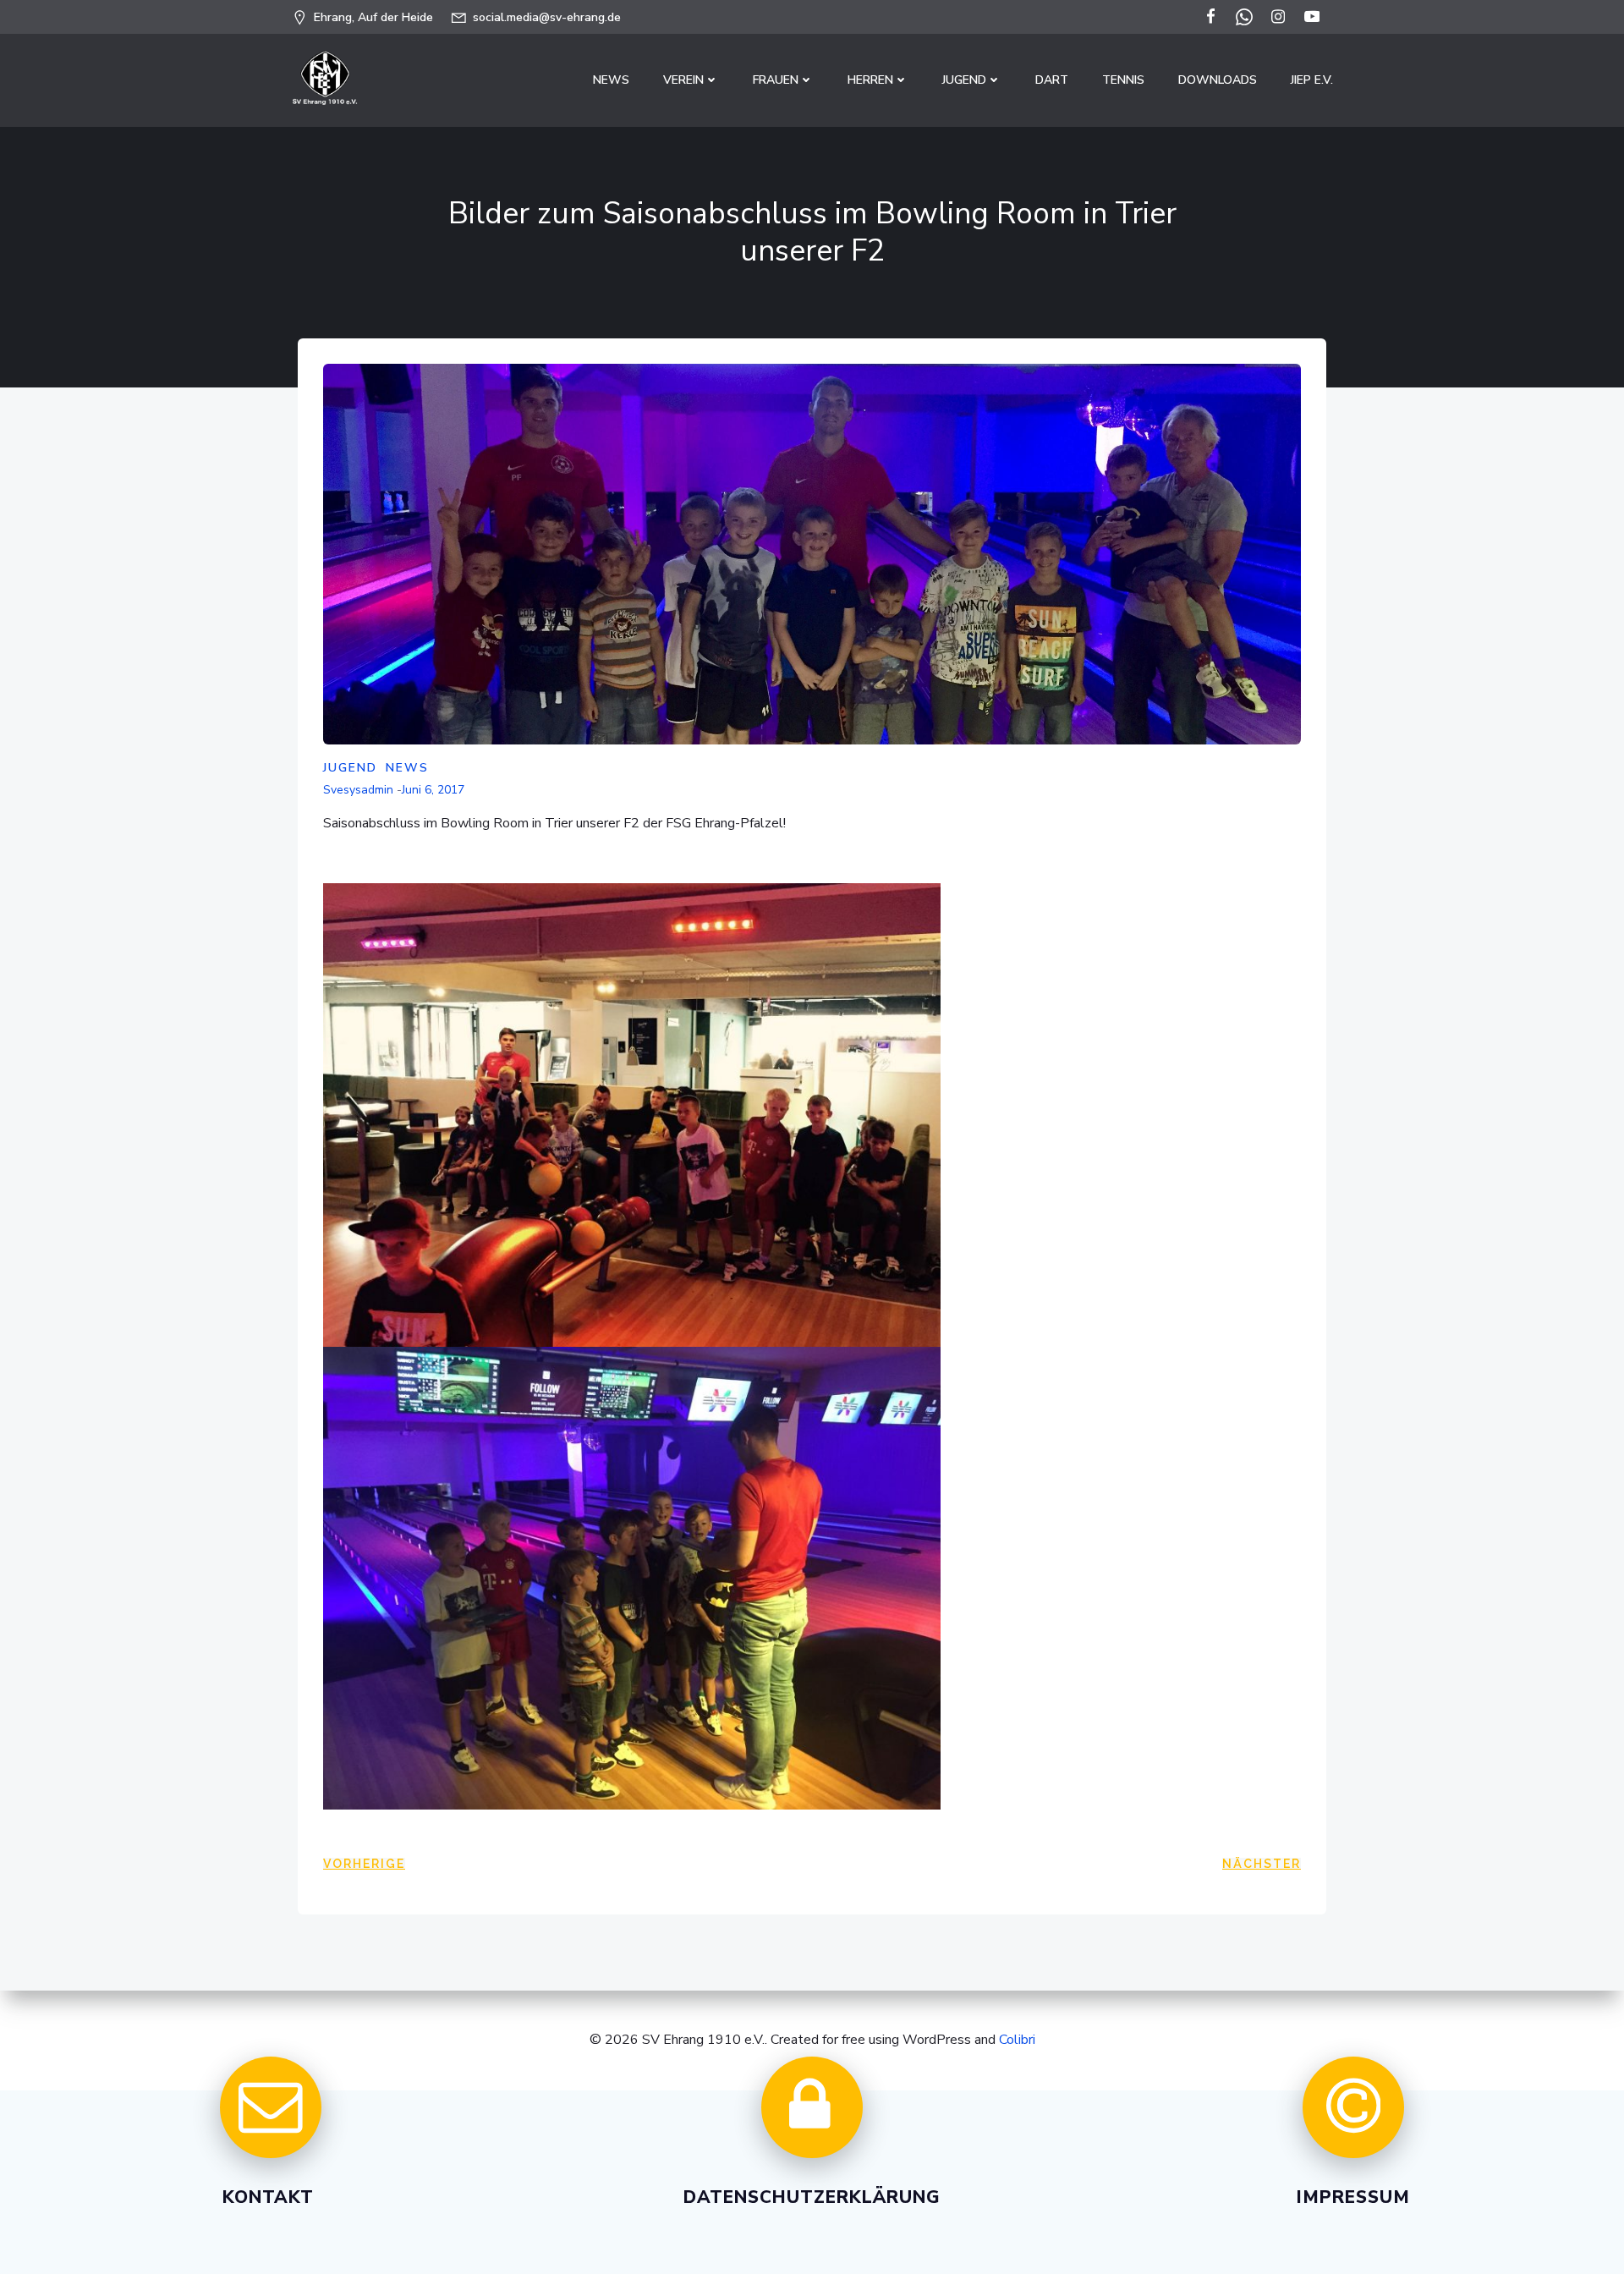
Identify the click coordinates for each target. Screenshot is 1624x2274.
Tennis (1123, 80)
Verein (683, 80)
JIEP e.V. (1312, 80)
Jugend (964, 80)
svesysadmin (358, 790)
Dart (1052, 80)
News (611, 80)
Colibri (1017, 2040)
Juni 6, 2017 (433, 790)
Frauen (776, 80)
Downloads (1218, 80)
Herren (870, 80)
